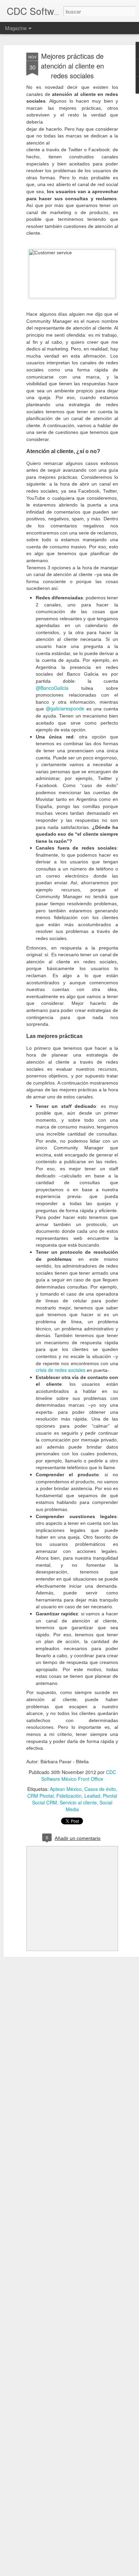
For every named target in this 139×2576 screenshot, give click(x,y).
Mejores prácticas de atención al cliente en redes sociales (72, 66)
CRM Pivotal (40, 1796)
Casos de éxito (100, 1789)
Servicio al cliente (78, 1802)
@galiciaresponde (65, 708)
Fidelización (69, 1796)
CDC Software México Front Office (79, 1775)
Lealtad (92, 1796)
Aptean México (66, 1789)
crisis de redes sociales (61, 1370)
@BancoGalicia (52, 688)
